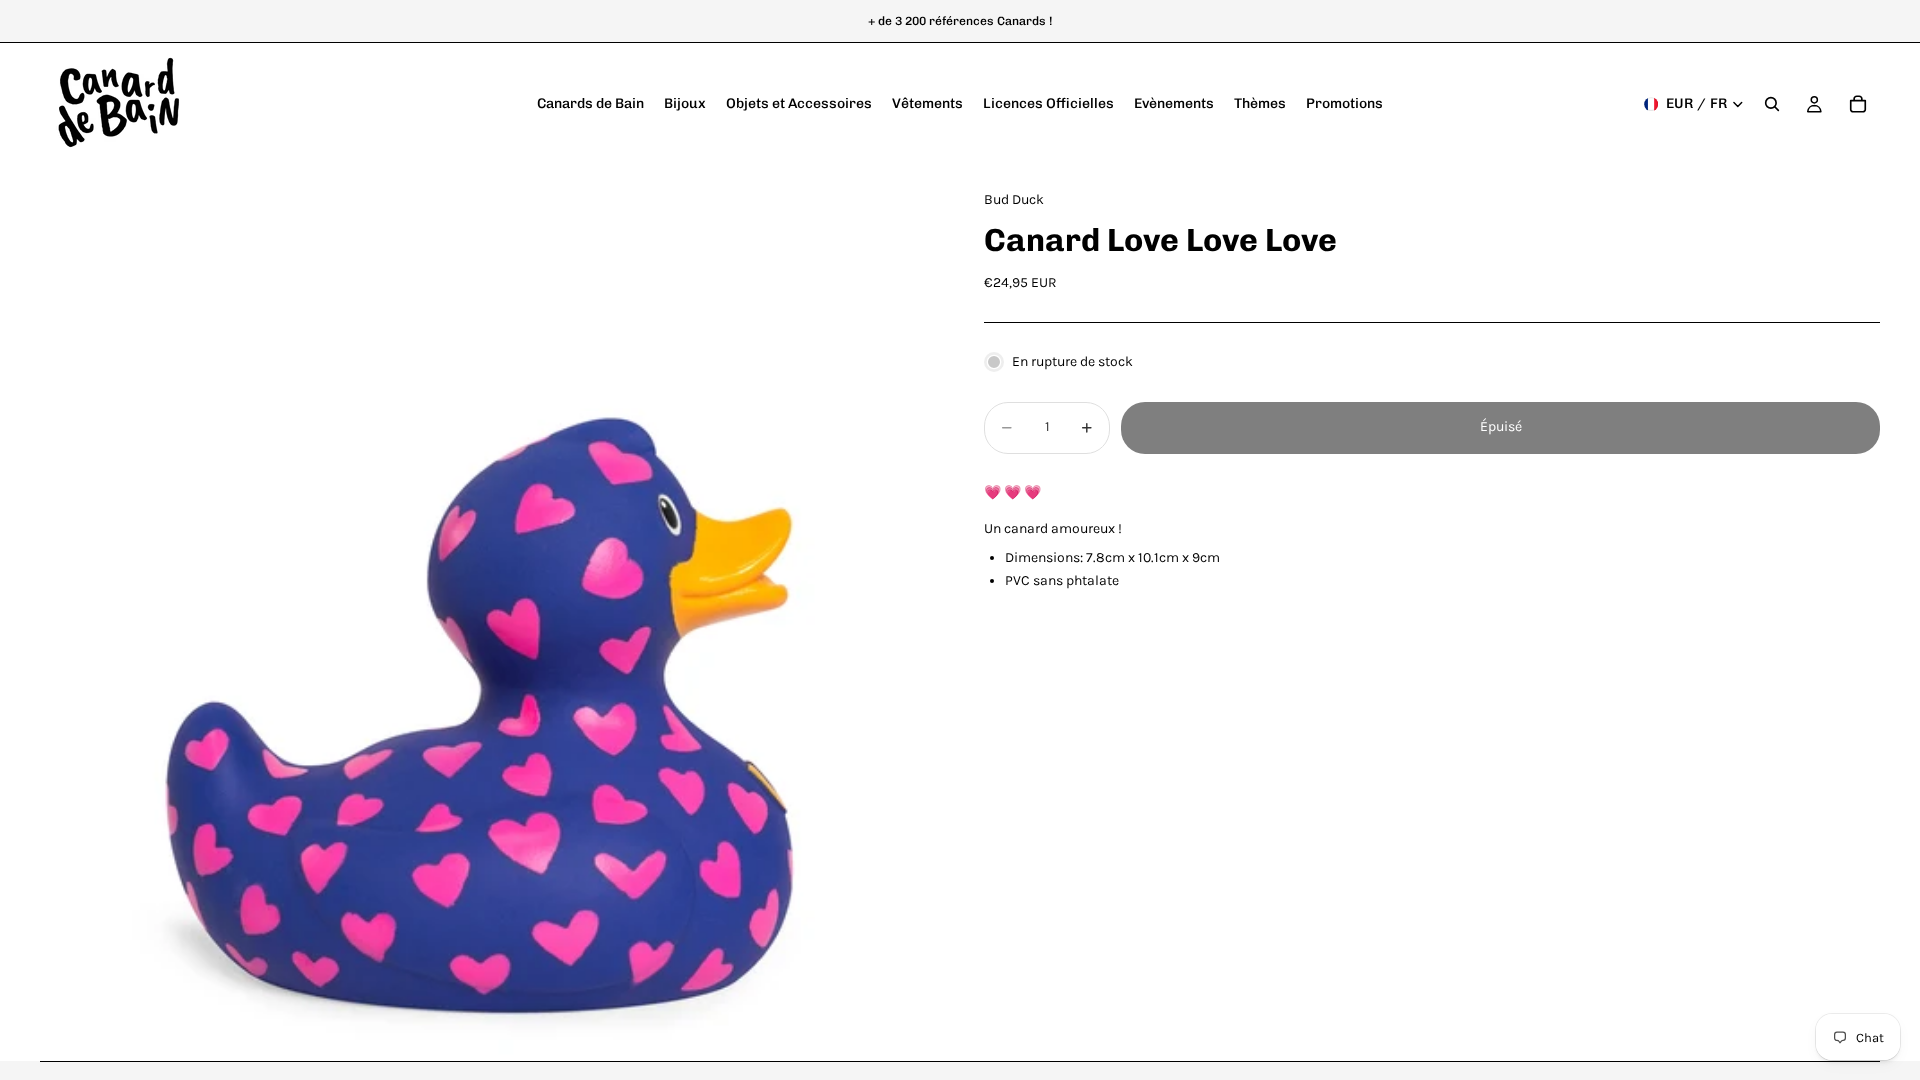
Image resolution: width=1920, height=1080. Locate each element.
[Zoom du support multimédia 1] (488, 613)
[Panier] (1858, 104)
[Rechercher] (1772, 104)
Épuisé (1501, 426)
